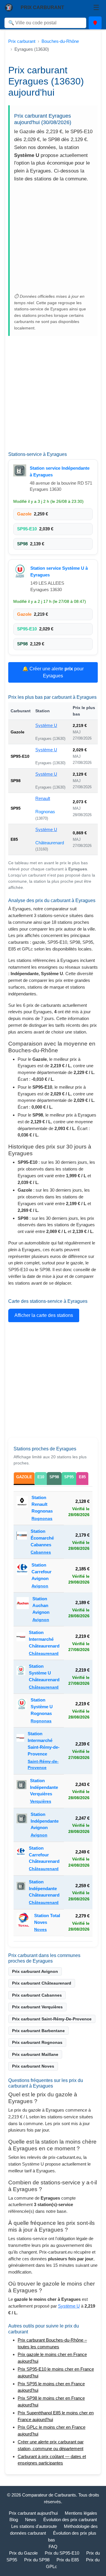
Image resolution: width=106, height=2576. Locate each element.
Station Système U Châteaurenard (44, 1673)
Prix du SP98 (37, 2560)
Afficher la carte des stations (44, 1315)
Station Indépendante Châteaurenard (44, 1889)
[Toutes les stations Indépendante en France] (20, 470)
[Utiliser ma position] (95, 23)
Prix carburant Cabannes (37, 1995)
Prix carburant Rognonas (37, 2042)
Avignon (40, 1586)
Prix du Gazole (23, 2553)
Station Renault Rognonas (42, 1504)
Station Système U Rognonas (42, 1707)
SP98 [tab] (54, 1477)
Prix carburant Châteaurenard (42, 1983)
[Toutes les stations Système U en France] (20, 571)
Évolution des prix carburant (70, 2520)
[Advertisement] (53, 239)
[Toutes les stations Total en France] (24, 1923)
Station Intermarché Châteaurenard (44, 1639)
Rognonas (45, 812)
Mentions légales (81, 2513)
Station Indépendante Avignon (45, 1821)
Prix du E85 (68, 2560)
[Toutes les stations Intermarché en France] (21, 1643)
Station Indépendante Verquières (44, 1787)
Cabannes (41, 1552)
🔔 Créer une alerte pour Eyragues (53, 672)
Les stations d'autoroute (34, 2526)
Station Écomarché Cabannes (42, 1538)
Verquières (41, 1801)
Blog (14, 2520)
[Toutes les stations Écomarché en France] (22, 1542)
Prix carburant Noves (33, 2066)
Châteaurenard (50, 843)
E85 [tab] (82, 1477)
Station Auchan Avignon (41, 1605)
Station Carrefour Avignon (42, 1572)
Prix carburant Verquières (37, 2007)
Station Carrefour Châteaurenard (44, 1855)
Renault (43, 798)
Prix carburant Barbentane (38, 2031)
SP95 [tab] (69, 1477)
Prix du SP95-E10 (62, 2553)
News (31, 2520)
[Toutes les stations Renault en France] (22, 1508)
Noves (40, 1930)
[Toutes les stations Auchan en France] (23, 1609)
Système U (46, 725)
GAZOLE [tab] (24, 1477)
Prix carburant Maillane (35, 2054)
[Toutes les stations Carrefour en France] (22, 1575)
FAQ (53, 2547)
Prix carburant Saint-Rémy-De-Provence (52, 2019)
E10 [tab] (41, 1477)
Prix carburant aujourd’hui (33, 2513)
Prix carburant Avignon (35, 1971)
